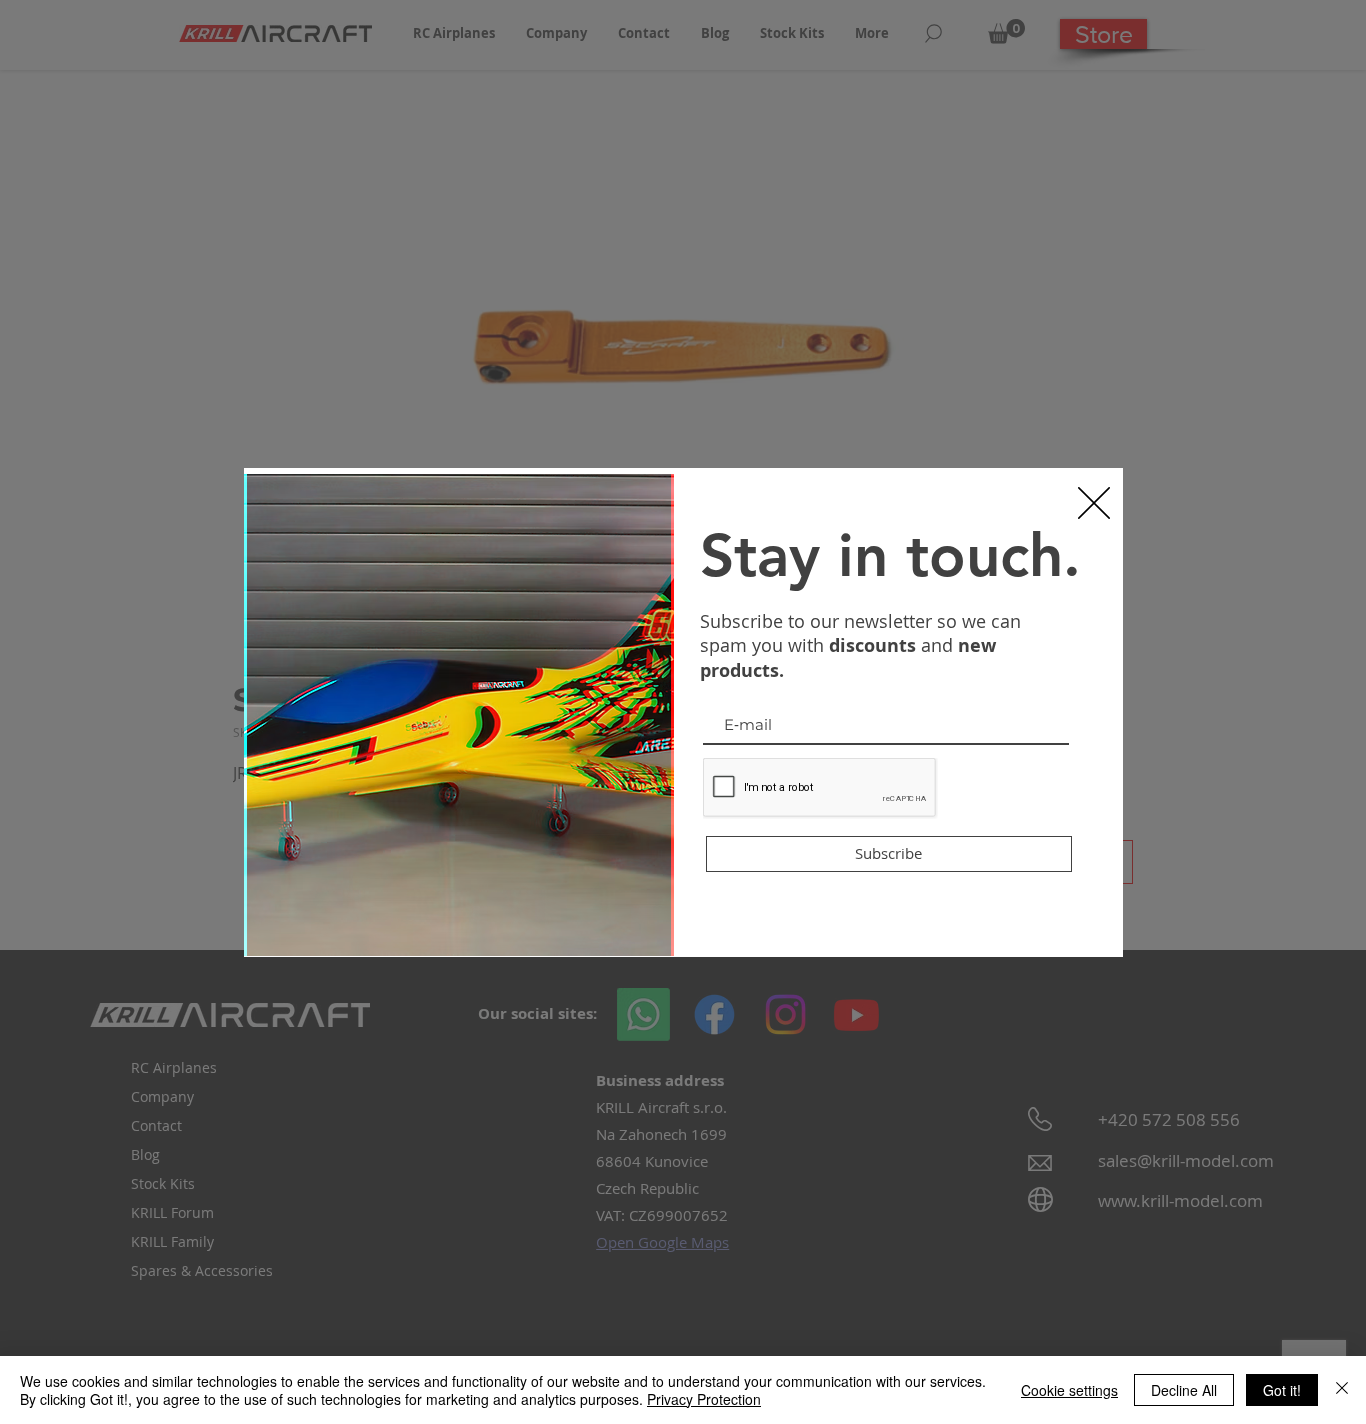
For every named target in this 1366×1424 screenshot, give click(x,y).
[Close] (1342, 1390)
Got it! (1282, 1390)
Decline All (1184, 1390)
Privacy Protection (704, 1399)
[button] (1094, 503)
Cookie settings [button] (1069, 1390)
